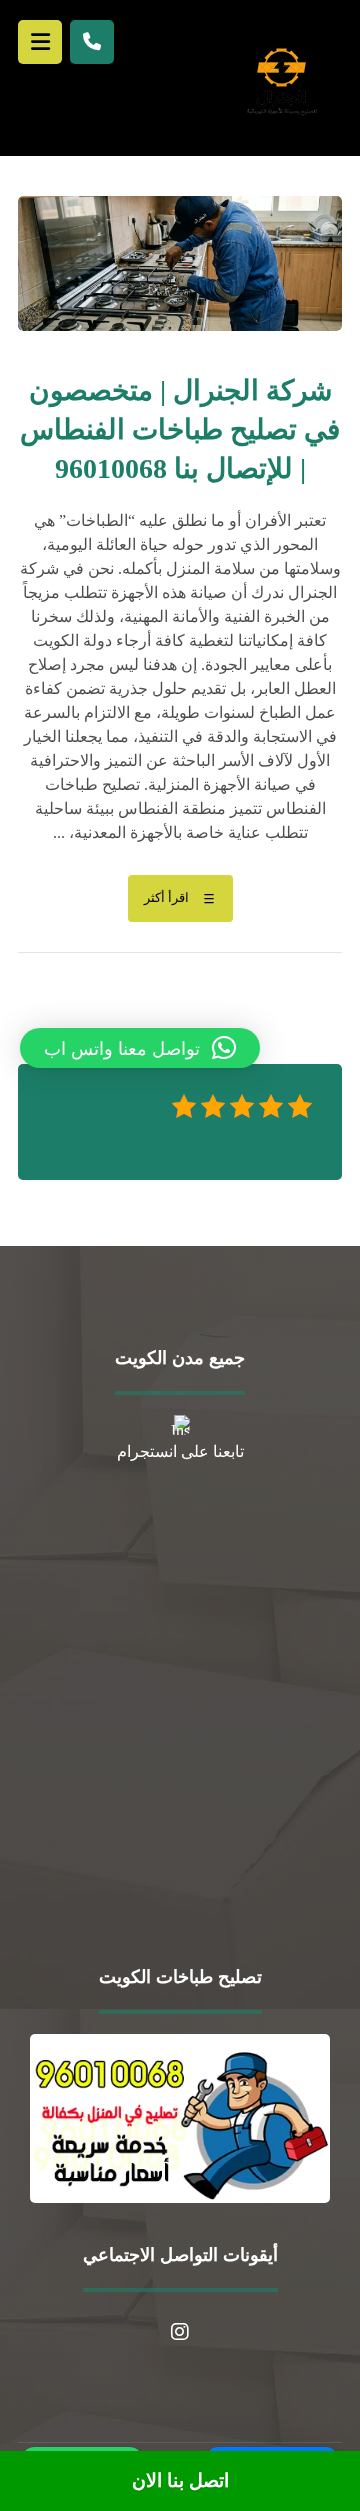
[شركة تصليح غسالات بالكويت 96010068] (281, 80)
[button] (140, 1048)
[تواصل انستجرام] (180, 2332)
